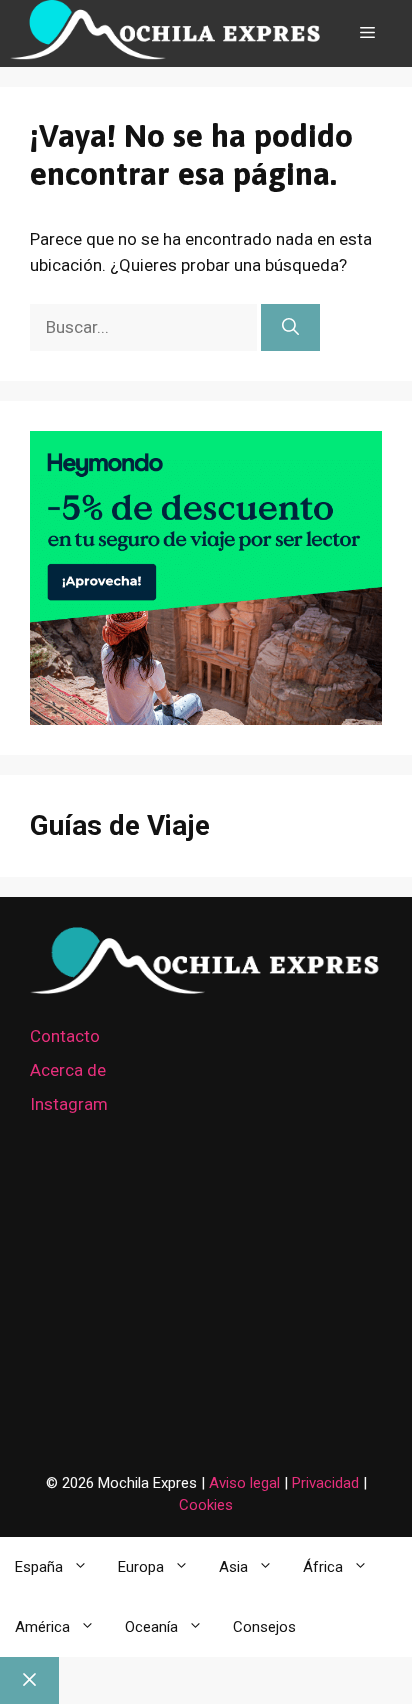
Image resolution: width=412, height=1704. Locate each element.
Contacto (65, 1036)
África (323, 1567)
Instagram (69, 1104)
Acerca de (68, 1070)
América (42, 1627)
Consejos (264, 1627)
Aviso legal (244, 1483)
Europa (141, 1567)
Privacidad (327, 1483)
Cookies (206, 1505)
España (39, 1567)
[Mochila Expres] (166, 33)
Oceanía (151, 1627)
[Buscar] (290, 328)
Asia (233, 1567)
